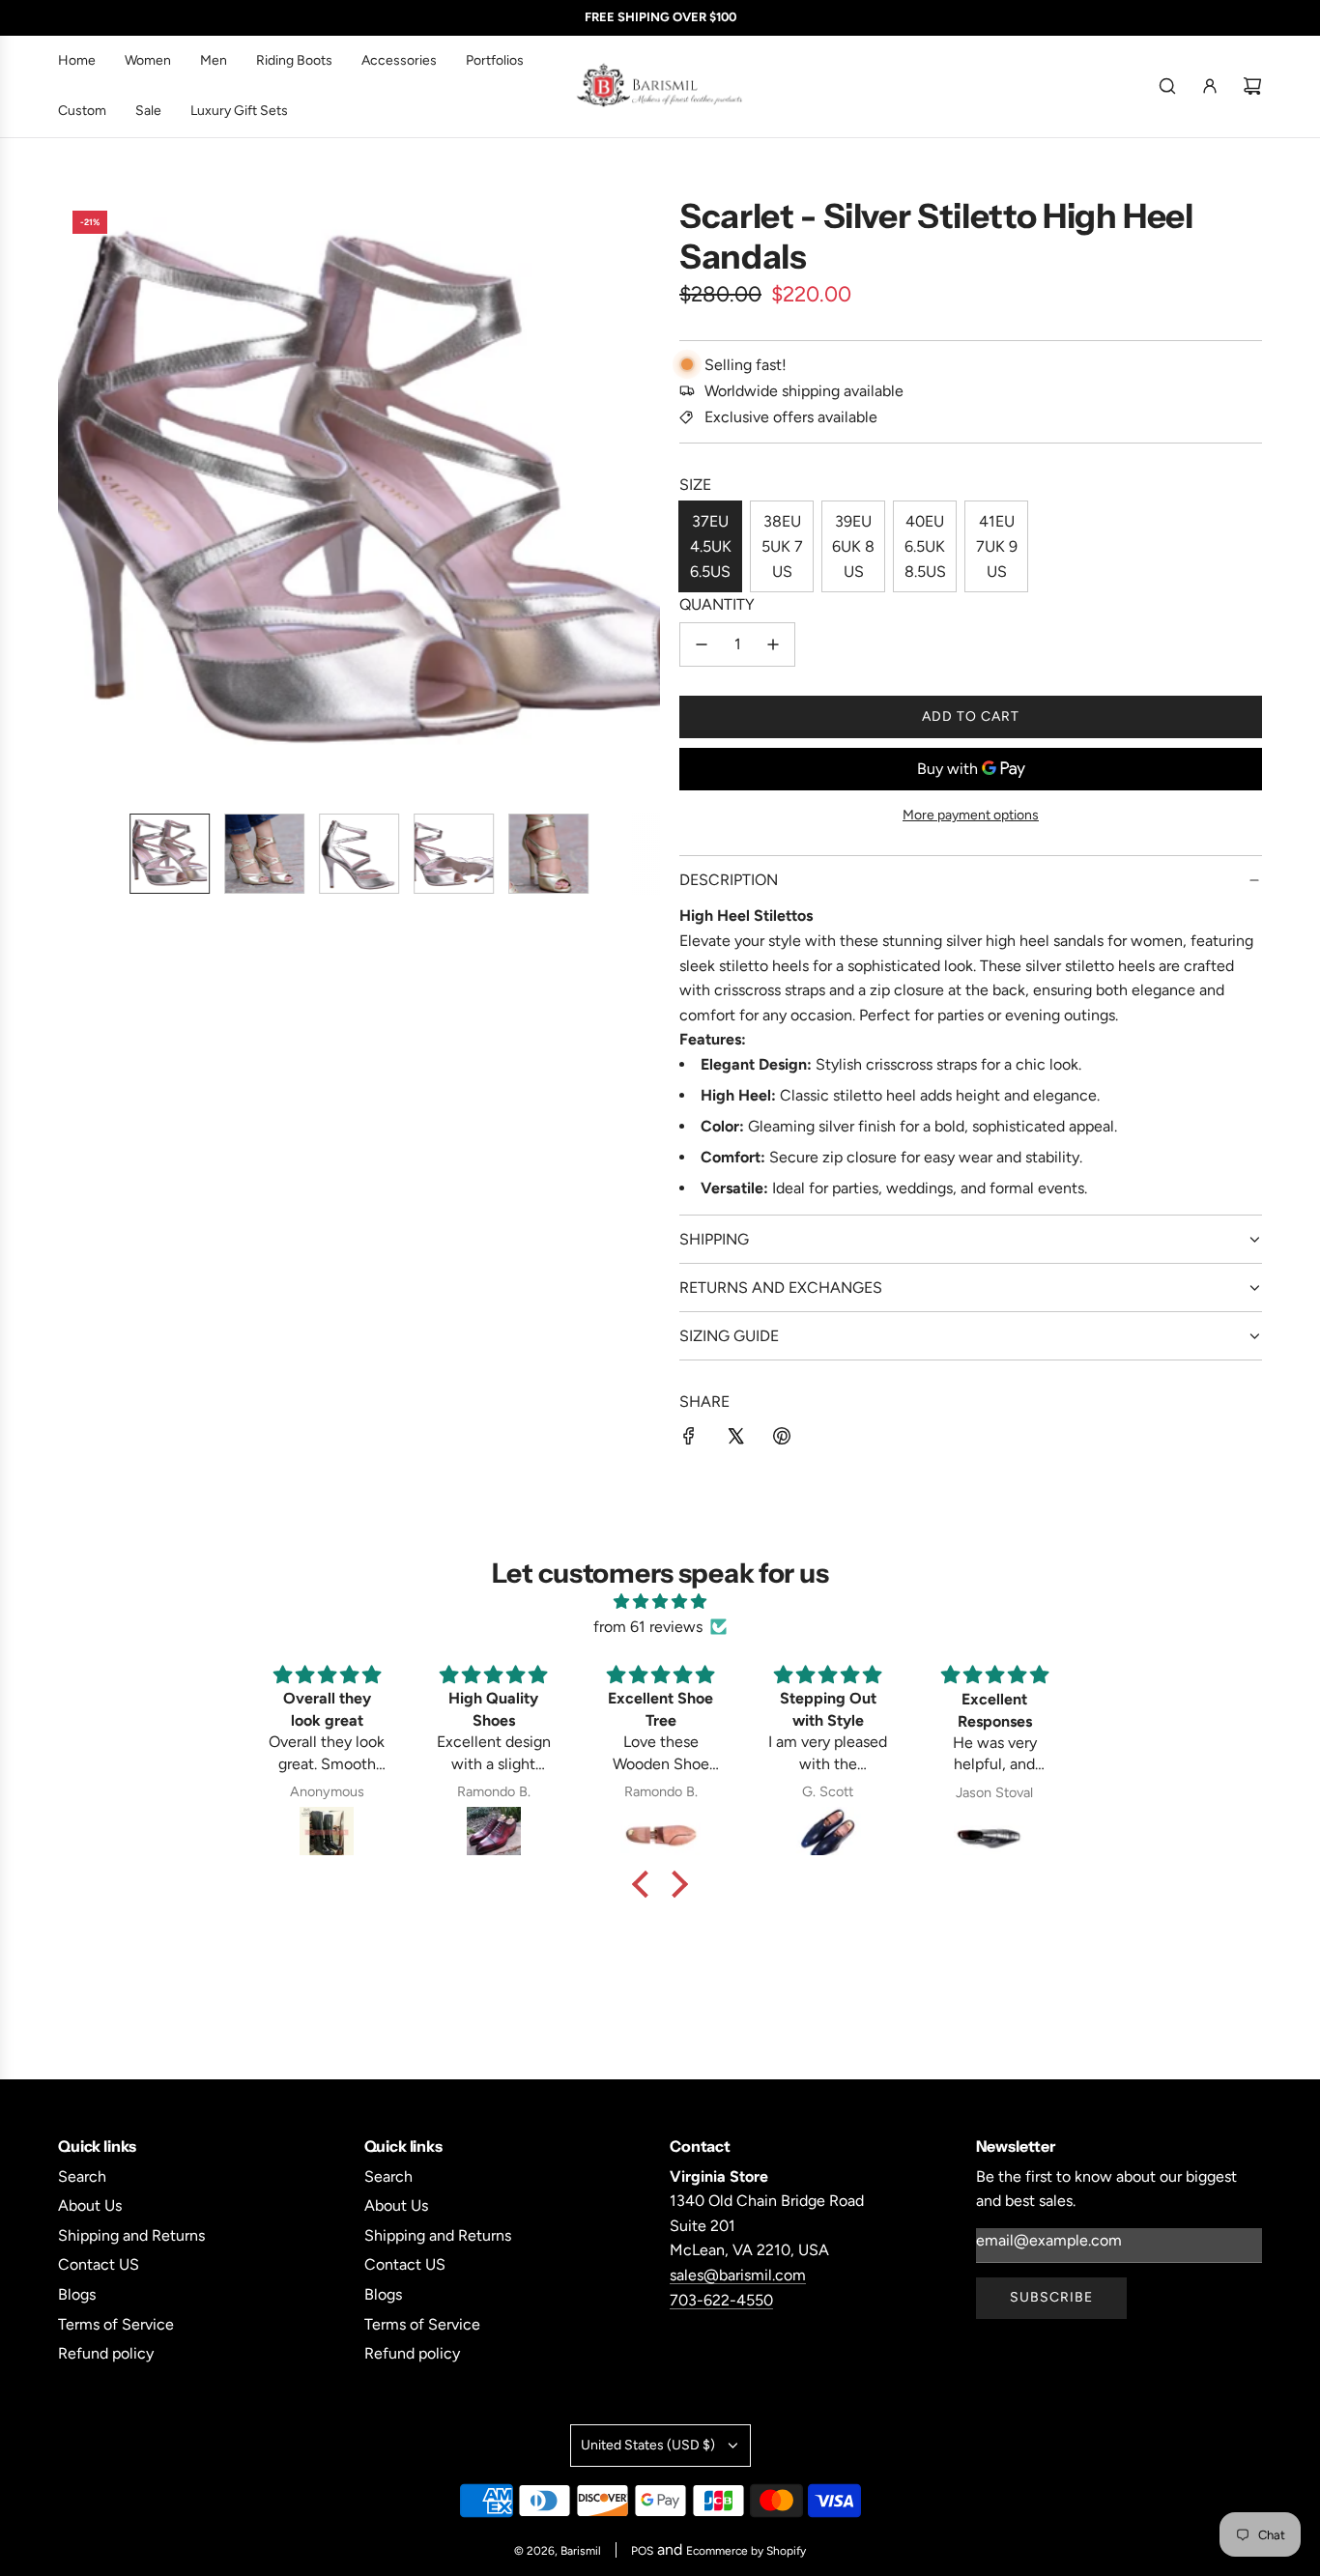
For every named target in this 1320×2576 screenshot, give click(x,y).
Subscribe (1051, 2297)
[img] (660, 1602)
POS (642, 2551)
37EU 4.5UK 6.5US (711, 546)
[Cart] (1252, 86)
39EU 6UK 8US (853, 546)
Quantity (717, 604)
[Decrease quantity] (702, 644)
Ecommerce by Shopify (746, 2551)
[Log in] (1210, 86)
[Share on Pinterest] (782, 1440)
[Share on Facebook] (689, 1440)
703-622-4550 (721, 2300)
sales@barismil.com (738, 2275)
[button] (83, 497)
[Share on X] (735, 1440)
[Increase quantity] (773, 644)
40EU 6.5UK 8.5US (925, 546)
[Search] (1167, 86)
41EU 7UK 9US (997, 546)
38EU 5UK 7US (782, 546)
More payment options (971, 815)
